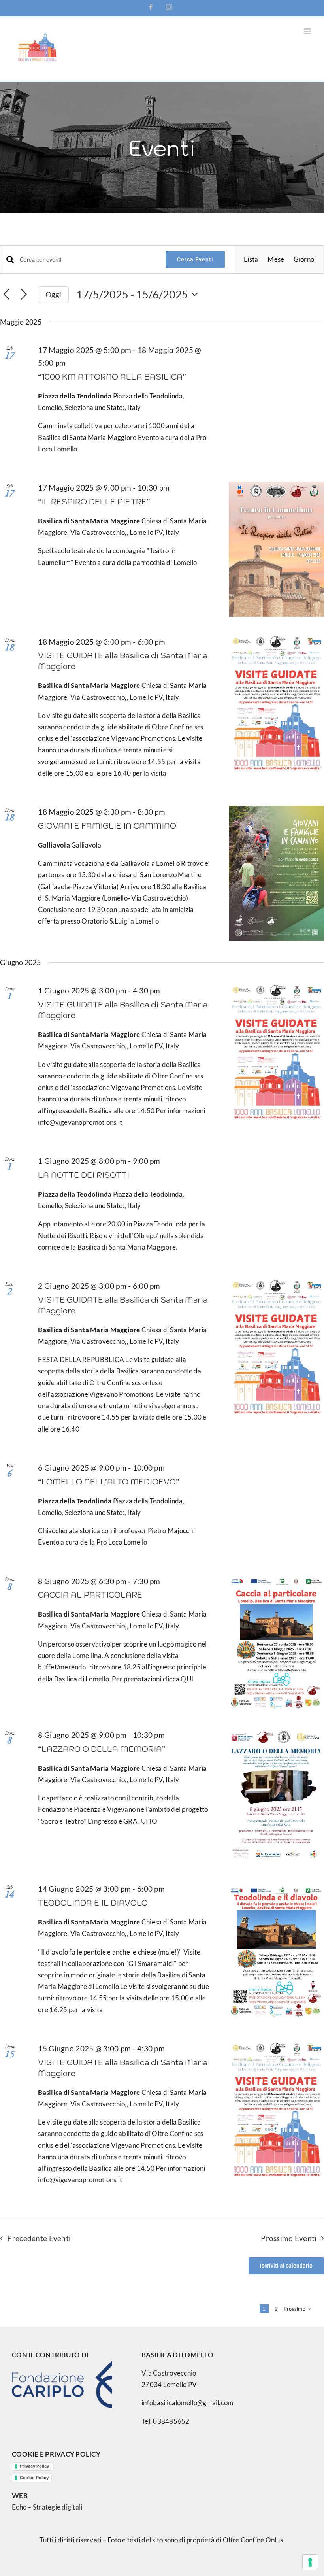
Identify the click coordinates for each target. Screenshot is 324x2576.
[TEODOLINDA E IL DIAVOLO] (276, 1950)
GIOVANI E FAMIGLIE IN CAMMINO (107, 826)
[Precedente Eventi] (7, 295)
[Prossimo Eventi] (24, 295)
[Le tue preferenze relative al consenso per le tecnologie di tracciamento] (310, 2562)
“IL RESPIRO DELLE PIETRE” (94, 502)
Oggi (54, 294)
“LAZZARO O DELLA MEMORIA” (102, 1749)
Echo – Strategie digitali (47, 2507)
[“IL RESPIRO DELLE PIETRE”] (276, 549)
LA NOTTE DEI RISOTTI (84, 1175)
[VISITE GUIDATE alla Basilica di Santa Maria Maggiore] (276, 703)
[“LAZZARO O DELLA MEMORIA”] (276, 1796)
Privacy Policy (34, 2466)
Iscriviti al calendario (286, 2266)
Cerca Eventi (195, 259)
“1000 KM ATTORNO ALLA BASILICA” (112, 377)
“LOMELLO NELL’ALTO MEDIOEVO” (109, 1482)
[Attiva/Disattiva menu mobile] (308, 31)
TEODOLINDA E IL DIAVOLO (93, 1903)
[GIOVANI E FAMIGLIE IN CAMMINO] (276, 873)
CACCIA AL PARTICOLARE (90, 1595)
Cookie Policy (34, 2478)
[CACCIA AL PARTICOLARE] (276, 1642)
